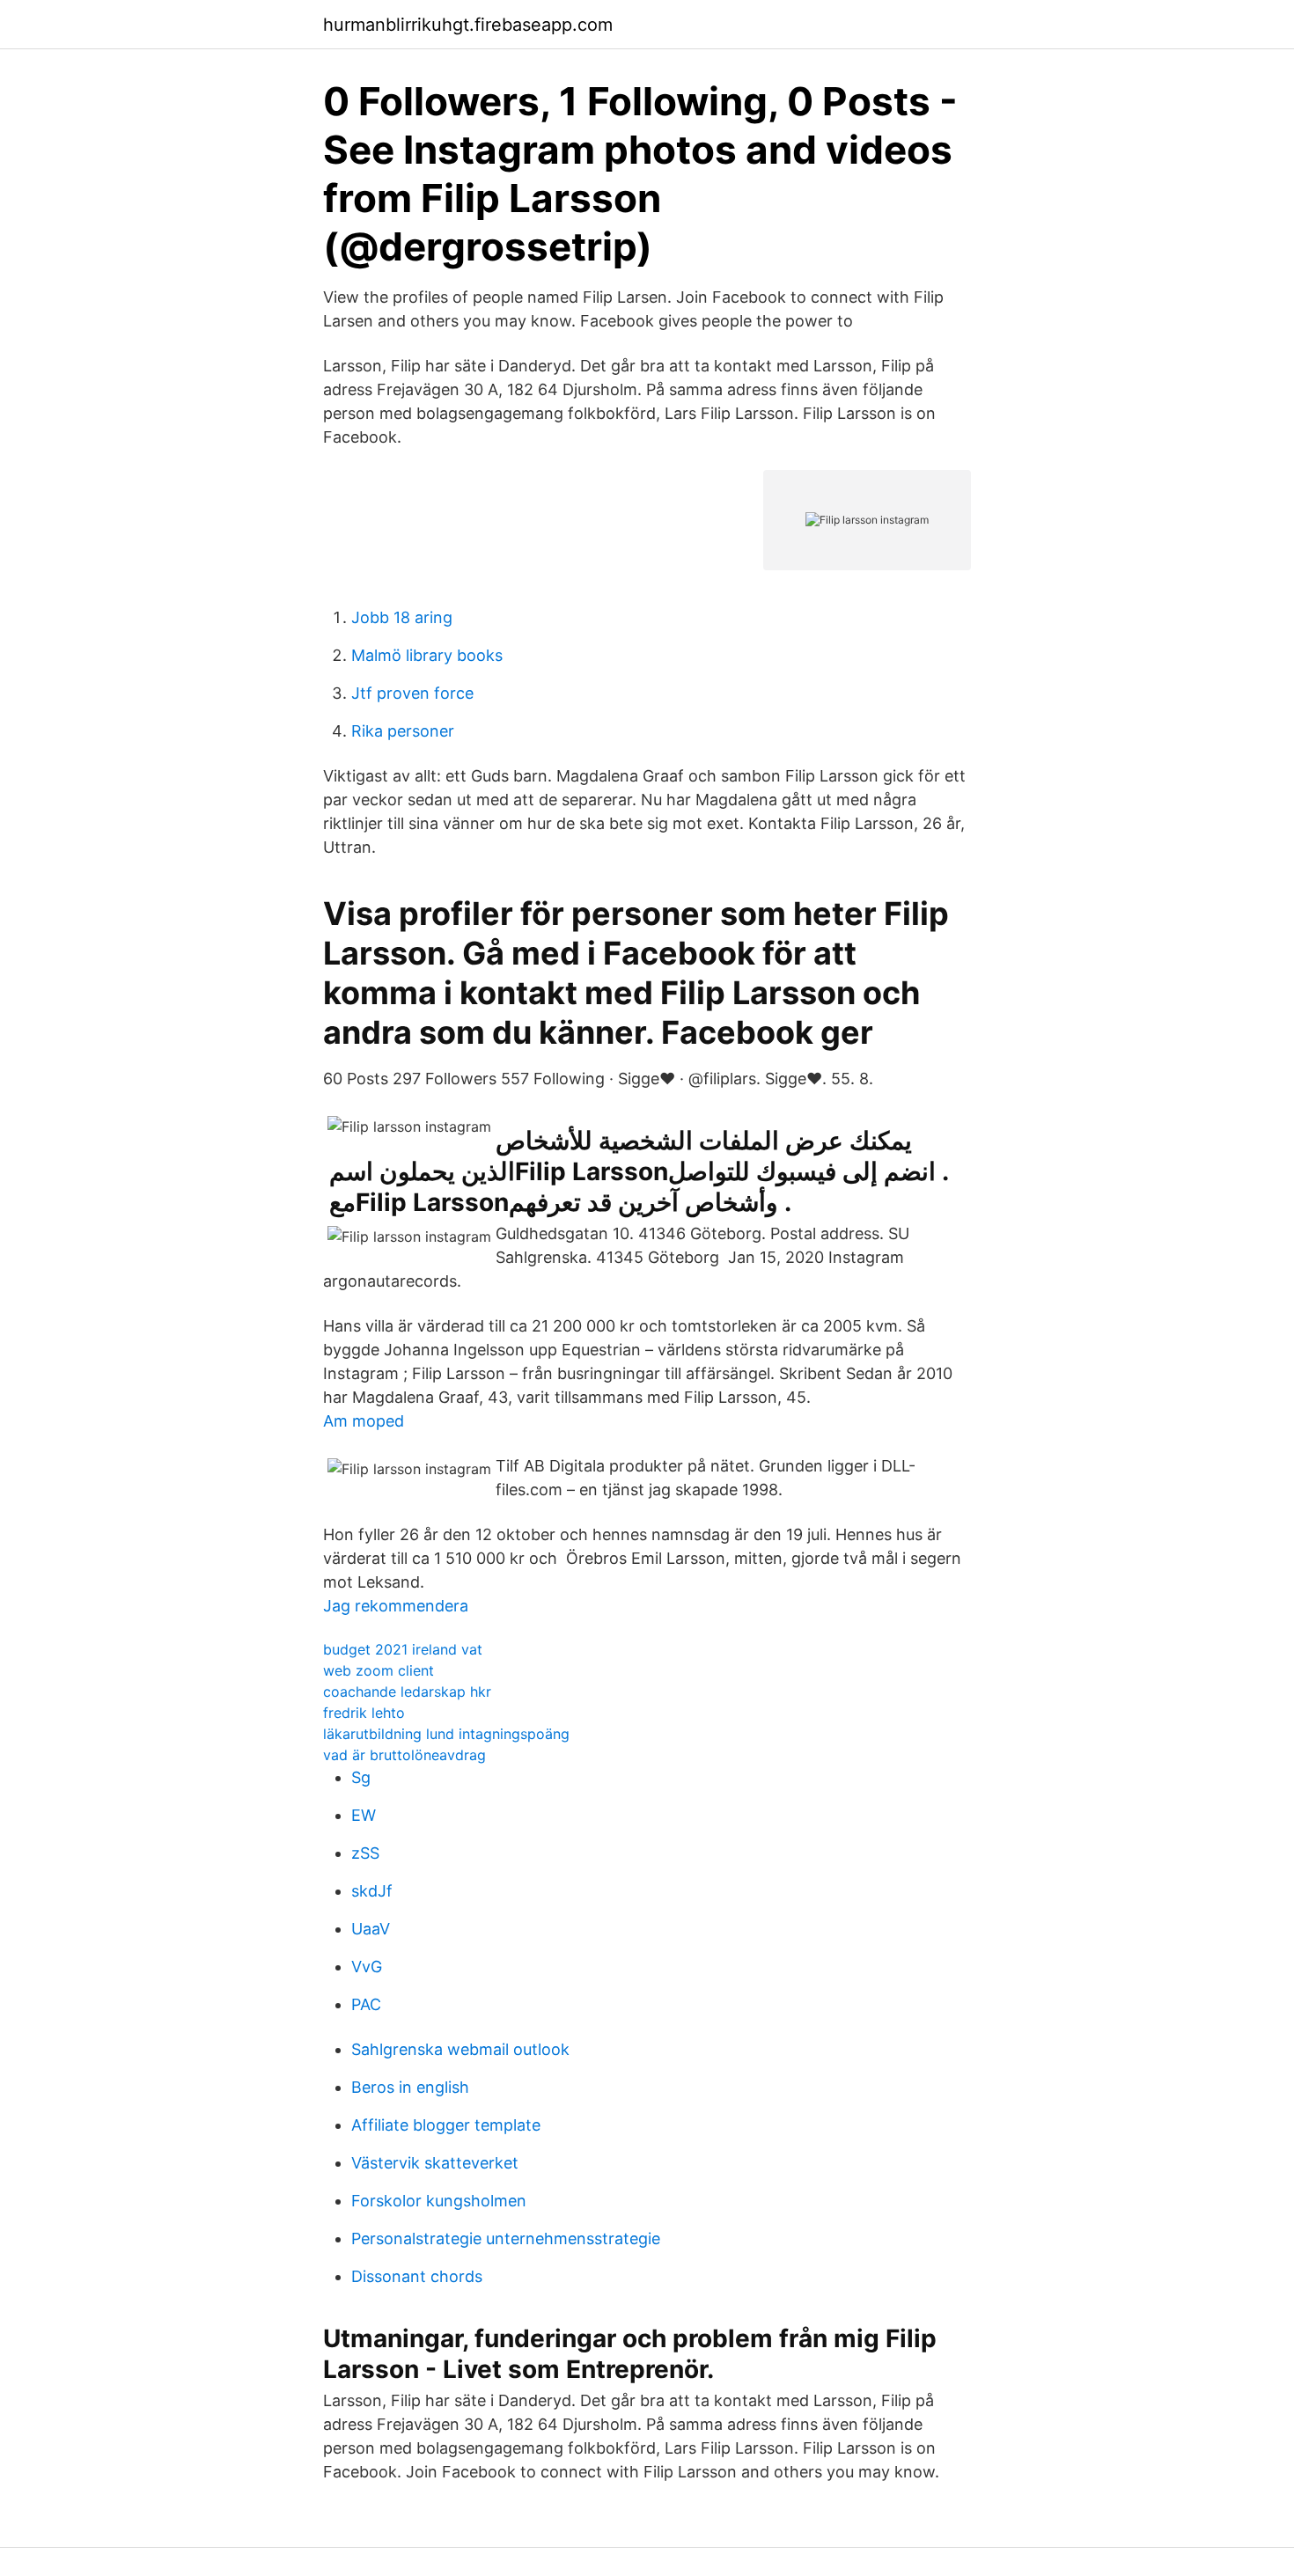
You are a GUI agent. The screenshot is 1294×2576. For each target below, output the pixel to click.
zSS (365, 1853)
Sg (361, 1777)
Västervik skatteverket (435, 2163)
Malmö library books (427, 655)
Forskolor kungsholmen (439, 2201)
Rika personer (403, 731)
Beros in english (410, 2087)
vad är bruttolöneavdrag (404, 1755)
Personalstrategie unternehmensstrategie (506, 2238)
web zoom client (379, 1670)
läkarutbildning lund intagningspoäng (446, 1734)
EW (364, 1815)
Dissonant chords (417, 2276)
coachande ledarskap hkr (407, 1692)
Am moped (364, 1421)
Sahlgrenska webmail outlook (460, 2049)
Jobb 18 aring (402, 617)
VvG (367, 1967)
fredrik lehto (364, 1713)
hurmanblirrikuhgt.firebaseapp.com (468, 25)
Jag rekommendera (396, 1606)
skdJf (372, 1891)
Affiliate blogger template (446, 2125)
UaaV (371, 1929)
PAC (366, 2004)
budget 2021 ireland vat (403, 1649)
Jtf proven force (412, 693)
